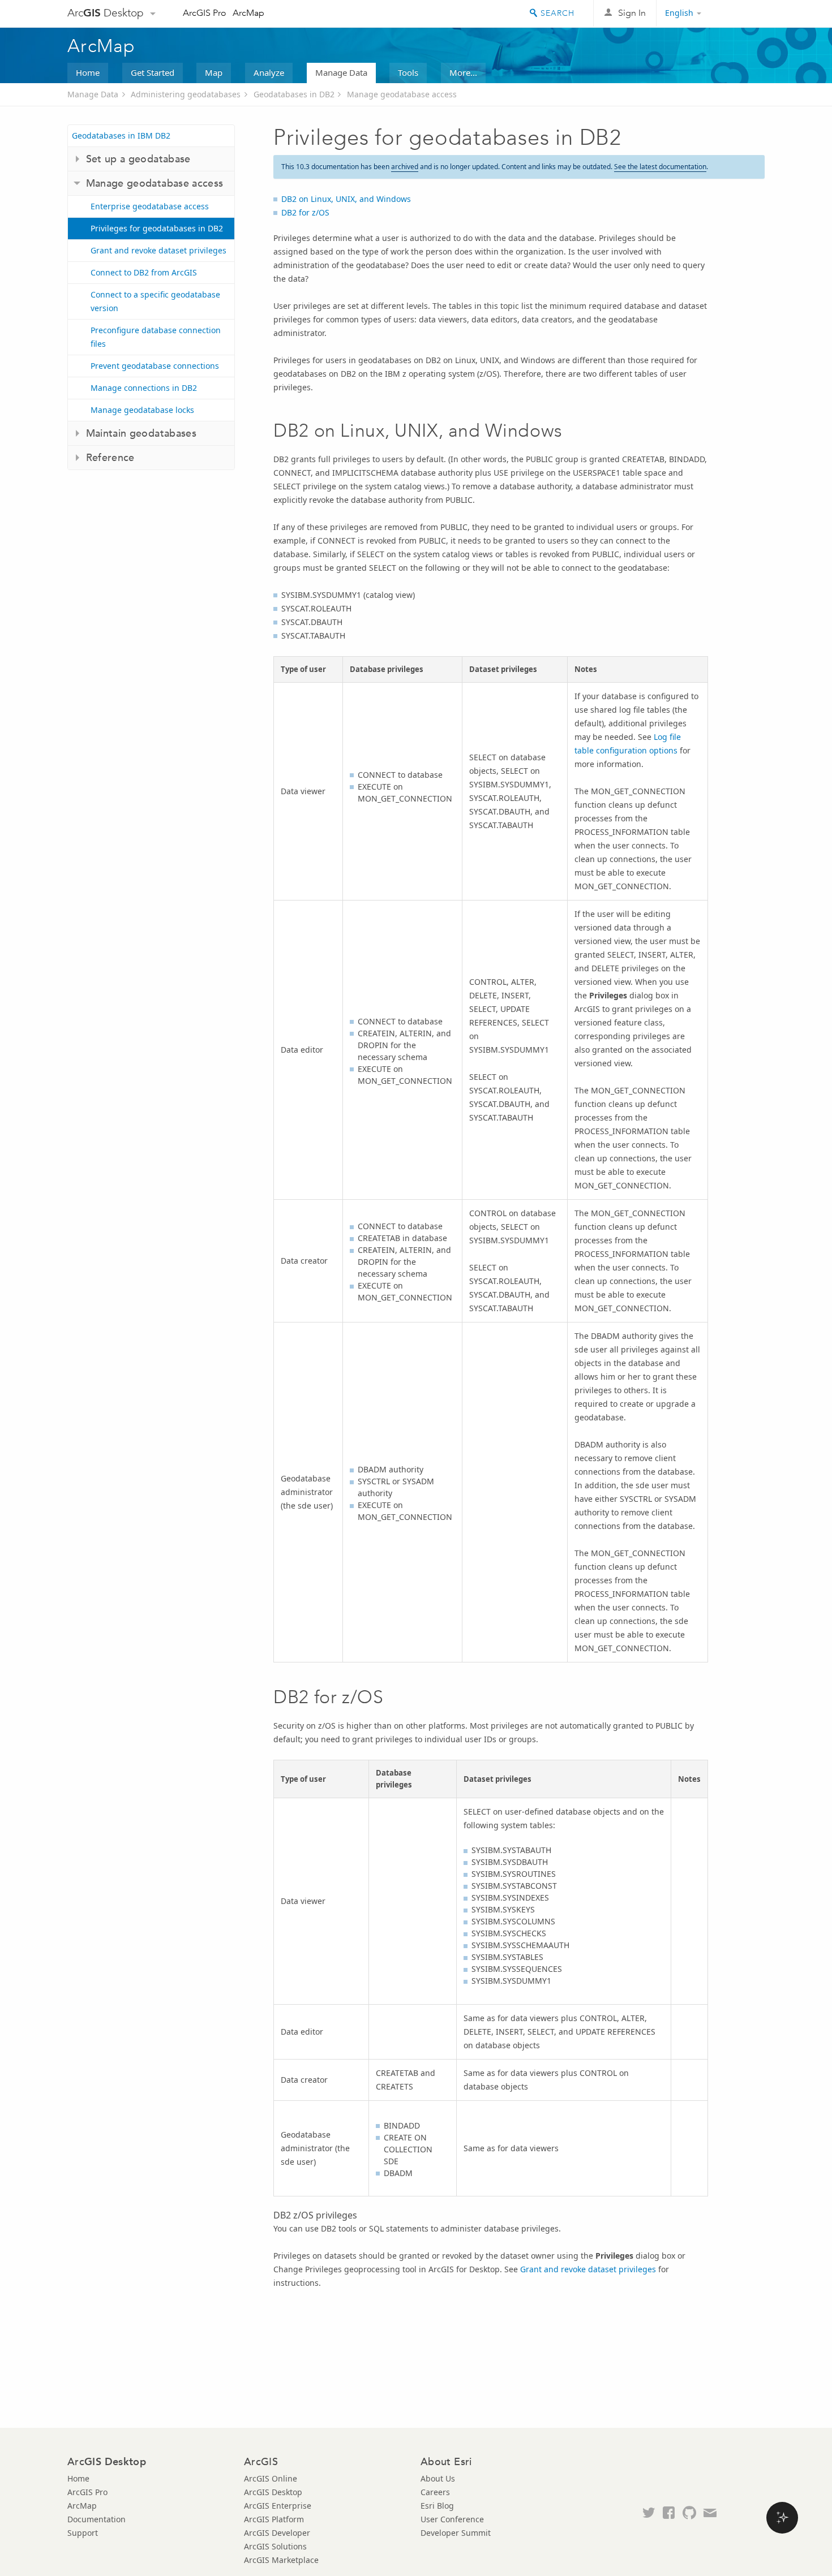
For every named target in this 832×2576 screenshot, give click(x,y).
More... (463, 72)
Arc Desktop (106, 13)
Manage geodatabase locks (142, 410)
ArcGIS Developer (277, 2533)
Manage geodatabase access (402, 94)
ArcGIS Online (271, 2478)
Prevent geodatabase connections (155, 366)
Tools (408, 72)
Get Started (153, 72)
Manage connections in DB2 (144, 388)
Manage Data (341, 72)
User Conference (452, 2519)
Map (214, 72)
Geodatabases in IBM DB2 (121, 135)
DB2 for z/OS (305, 212)
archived (405, 167)
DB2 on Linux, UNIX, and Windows (346, 199)
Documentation (97, 2519)
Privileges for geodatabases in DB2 (157, 228)
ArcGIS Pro (205, 13)
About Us (438, 2478)
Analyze (269, 72)
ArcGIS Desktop (273, 2492)
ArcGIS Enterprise (278, 2506)
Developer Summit (456, 2533)
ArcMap (248, 13)
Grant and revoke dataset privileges (158, 250)
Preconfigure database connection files (156, 337)
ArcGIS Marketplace (281, 2560)
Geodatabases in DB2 (294, 94)
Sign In (632, 13)
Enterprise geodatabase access (150, 206)
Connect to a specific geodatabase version (155, 301)
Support (83, 2533)
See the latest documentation (660, 167)
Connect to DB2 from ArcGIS (144, 272)
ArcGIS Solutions (275, 2546)
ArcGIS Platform (274, 2519)
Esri (741, 14)
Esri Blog (437, 2506)
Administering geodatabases (186, 94)
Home (88, 72)
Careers (435, 2492)
